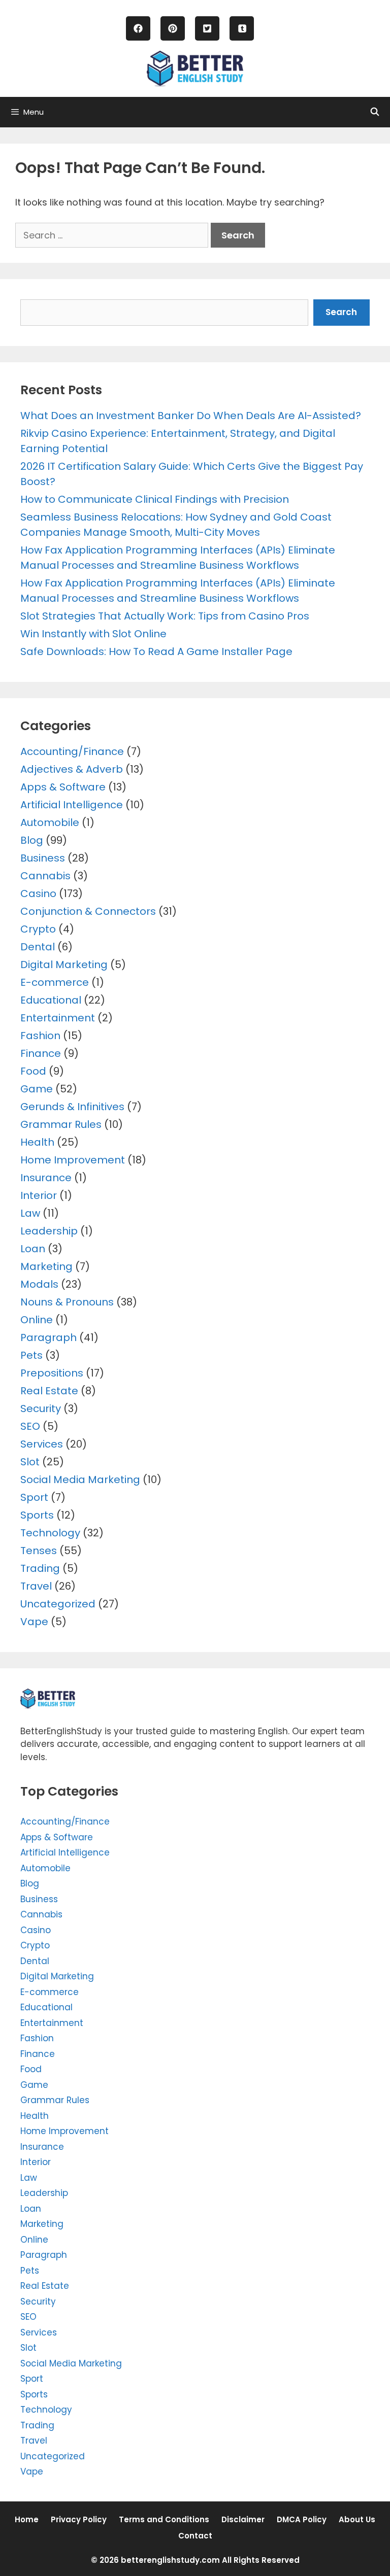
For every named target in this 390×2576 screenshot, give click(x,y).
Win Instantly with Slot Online (93, 634)
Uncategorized (58, 1604)
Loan (33, 1249)
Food (33, 1071)
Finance (41, 1053)
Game (37, 1089)
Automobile (50, 822)
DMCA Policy (302, 2519)
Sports (37, 1515)
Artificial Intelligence (72, 805)
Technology (50, 1533)
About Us (357, 2519)
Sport (34, 1497)
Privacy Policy (79, 2519)
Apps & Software (63, 787)
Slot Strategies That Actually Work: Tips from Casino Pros (165, 616)
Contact (195, 2536)
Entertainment (58, 1018)
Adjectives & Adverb (72, 769)
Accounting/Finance (72, 751)
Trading (40, 1568)
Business (43, 858)
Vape (34, 1622)
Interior (39, 1195)
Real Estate (49, 1391)
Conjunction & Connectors (88, 911)
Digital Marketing (64, 965)
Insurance (46, 1178)
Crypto (38, 929)
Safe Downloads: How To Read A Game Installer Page (156, 651)
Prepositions (52, 1373)
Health (37, 1142)
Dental (38, 947)
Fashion (40, 1036)
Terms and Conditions (164, 2519)
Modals (39, 1284)
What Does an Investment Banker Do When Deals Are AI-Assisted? (191, 416)
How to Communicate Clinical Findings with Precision (155, 499)
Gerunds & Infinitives (72, 1107)
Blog (32, 840)
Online (37, 1320)
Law (30, 1213)
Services (42, 1444)
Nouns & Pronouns (67, 1302)
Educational (51, 1000)
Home (27, 2519)
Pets (31, 1355)
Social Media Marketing (80, 1480)
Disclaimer (243, 2519)
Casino (38, 894)
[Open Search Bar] (375, 112)
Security (41, 1409)
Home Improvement (73, 1160)
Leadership (49, 1231)
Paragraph (48, 1337)
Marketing (46, 1266)
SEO (30, 1426)
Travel (36, 1586)
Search (341, 312)
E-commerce (55, 982)
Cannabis (45, 876)
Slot (30, 1462)
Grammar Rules (61, 1124)
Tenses (39, 1551)
